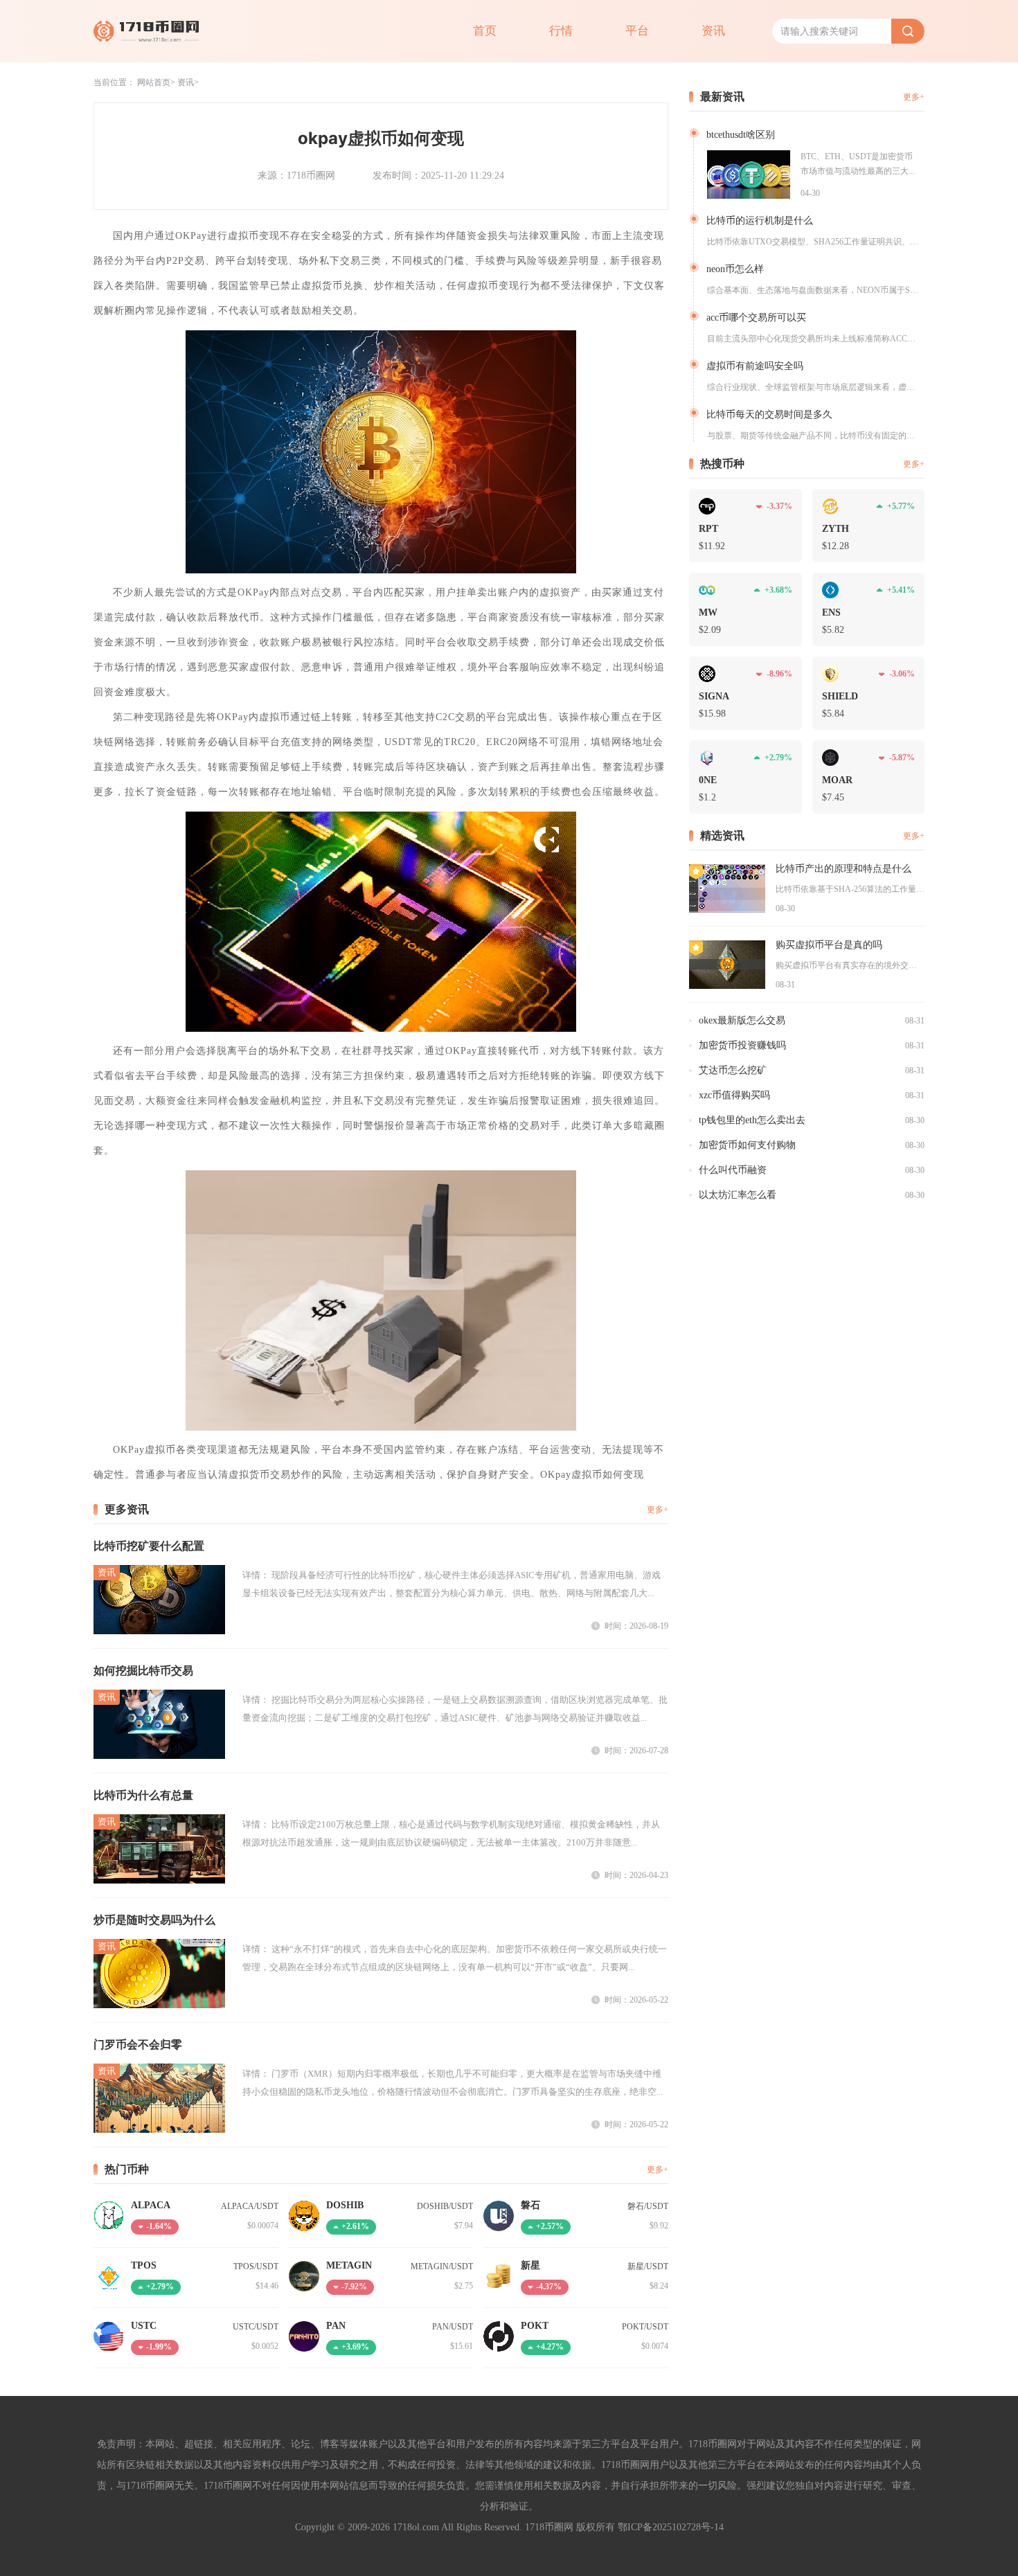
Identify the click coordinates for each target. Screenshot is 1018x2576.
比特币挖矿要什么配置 (149, 1546)
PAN (336, 2326)
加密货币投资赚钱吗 (742, 1045)
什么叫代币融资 (733, 1170)
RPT (708, 529)
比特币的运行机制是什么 (760, 221)
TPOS (144, 2265)
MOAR (837, 780)
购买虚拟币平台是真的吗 (829, 945)
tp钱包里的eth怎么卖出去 (752, 1120)
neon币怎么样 (735, 269)
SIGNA (714, 696)
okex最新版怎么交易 (742, 1020)
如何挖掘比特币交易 (143, 1671)
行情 (561, 31)
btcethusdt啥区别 (741, 135)
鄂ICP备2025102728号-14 (671, 2527)
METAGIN (349, 2265)
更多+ (658, 1510)
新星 (530, 2265)
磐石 (530, 2205)
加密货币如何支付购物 (747, 1145)
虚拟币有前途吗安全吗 (755, 366)
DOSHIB (345, 2205)
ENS (831, 612)
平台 (637, 31)
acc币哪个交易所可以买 (756, 317)
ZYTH (836, 529)
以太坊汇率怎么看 (738, 1195)
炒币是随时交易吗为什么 (154, 1920)
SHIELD (840, 696)
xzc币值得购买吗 (734, 1095)
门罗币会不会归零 (138, 2045)
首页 (485, 31)
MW (708, 612)
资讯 (713, 31)
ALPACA (151, 2205)
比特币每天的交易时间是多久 (769, 414)
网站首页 (154, 82)
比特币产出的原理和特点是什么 (843, 869)
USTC (144, 2326)
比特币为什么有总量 (143, 1795)
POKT (535, 2326)
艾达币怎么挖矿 (733, 1070)
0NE (708, 780)
